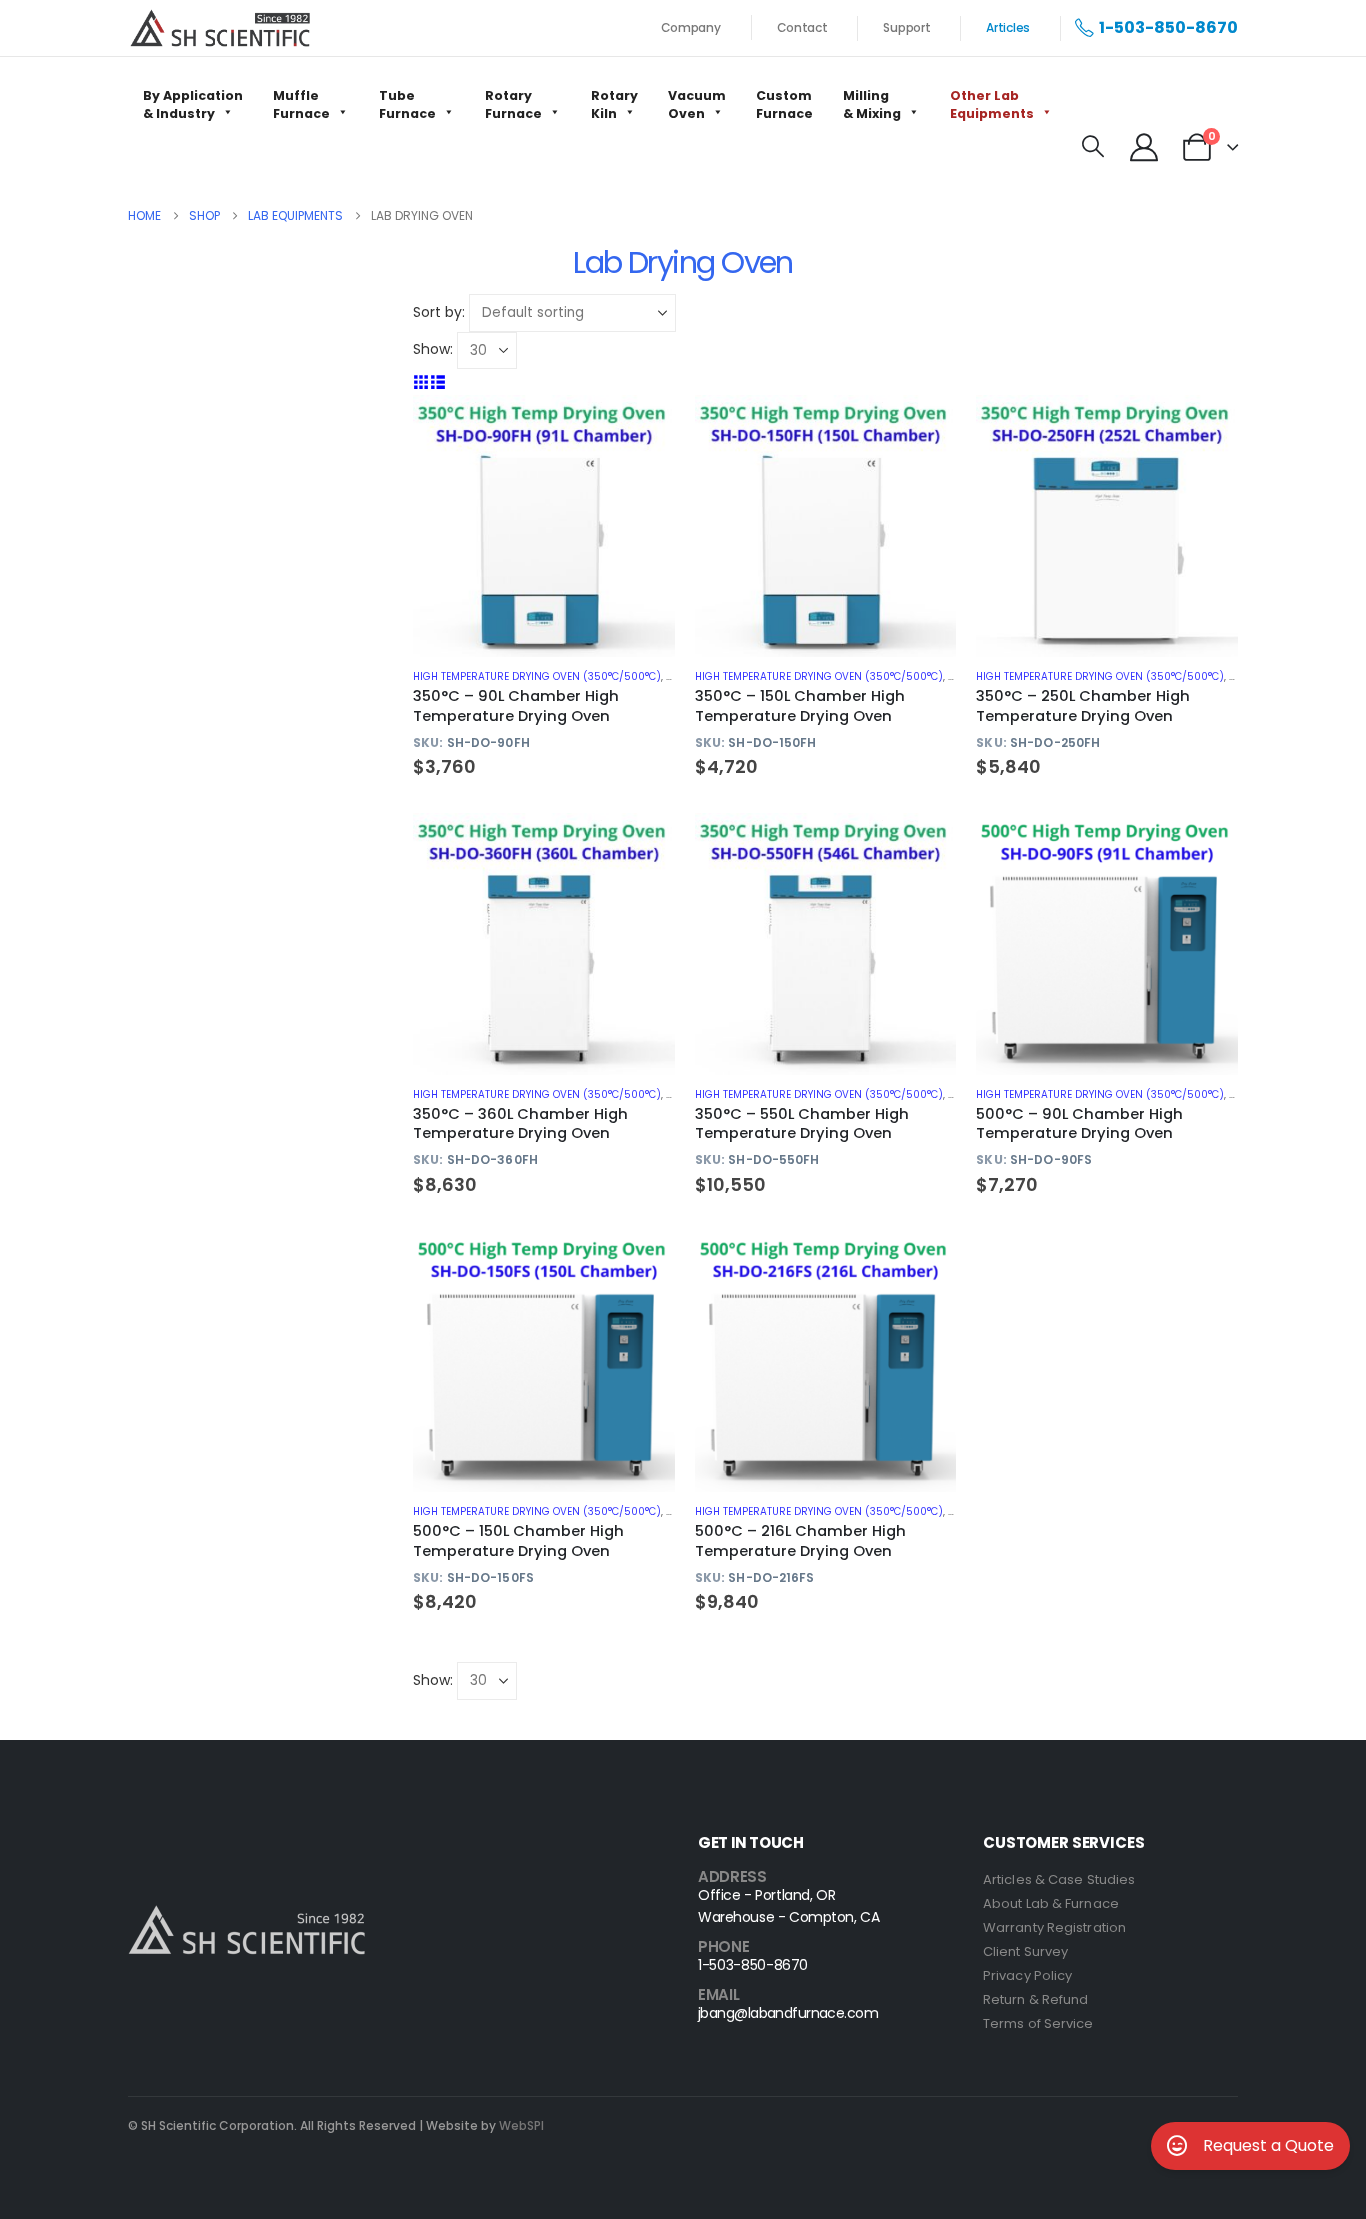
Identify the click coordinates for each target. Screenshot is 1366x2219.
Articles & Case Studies (1059, 1879)
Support (906, 27)
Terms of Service (1038, 2023)
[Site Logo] (220, 28)
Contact (802, 27)
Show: (433, 349)
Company (691, 27)
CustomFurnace (784, 104)
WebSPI (521, 2125)
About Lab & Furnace (1051, 1903)
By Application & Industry (193, 104)
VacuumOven (697, 104)
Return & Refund (1036, 1999)
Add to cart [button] (642, 428)
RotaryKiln (614, 104)
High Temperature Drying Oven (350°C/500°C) (537, 676)
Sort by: (439, 312)
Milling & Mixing (872, 104)
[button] (1093, 147)
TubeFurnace (407, 104)
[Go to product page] (544, 526)
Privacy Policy (1027, 1975)
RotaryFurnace (513, 104)
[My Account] (1144, 147)
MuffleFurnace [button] (301, 104)
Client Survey (1025, 1951)
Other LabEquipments (992, 104)
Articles (1008, 27)
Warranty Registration (1054, 1927)
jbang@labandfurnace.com (788, 2013)
